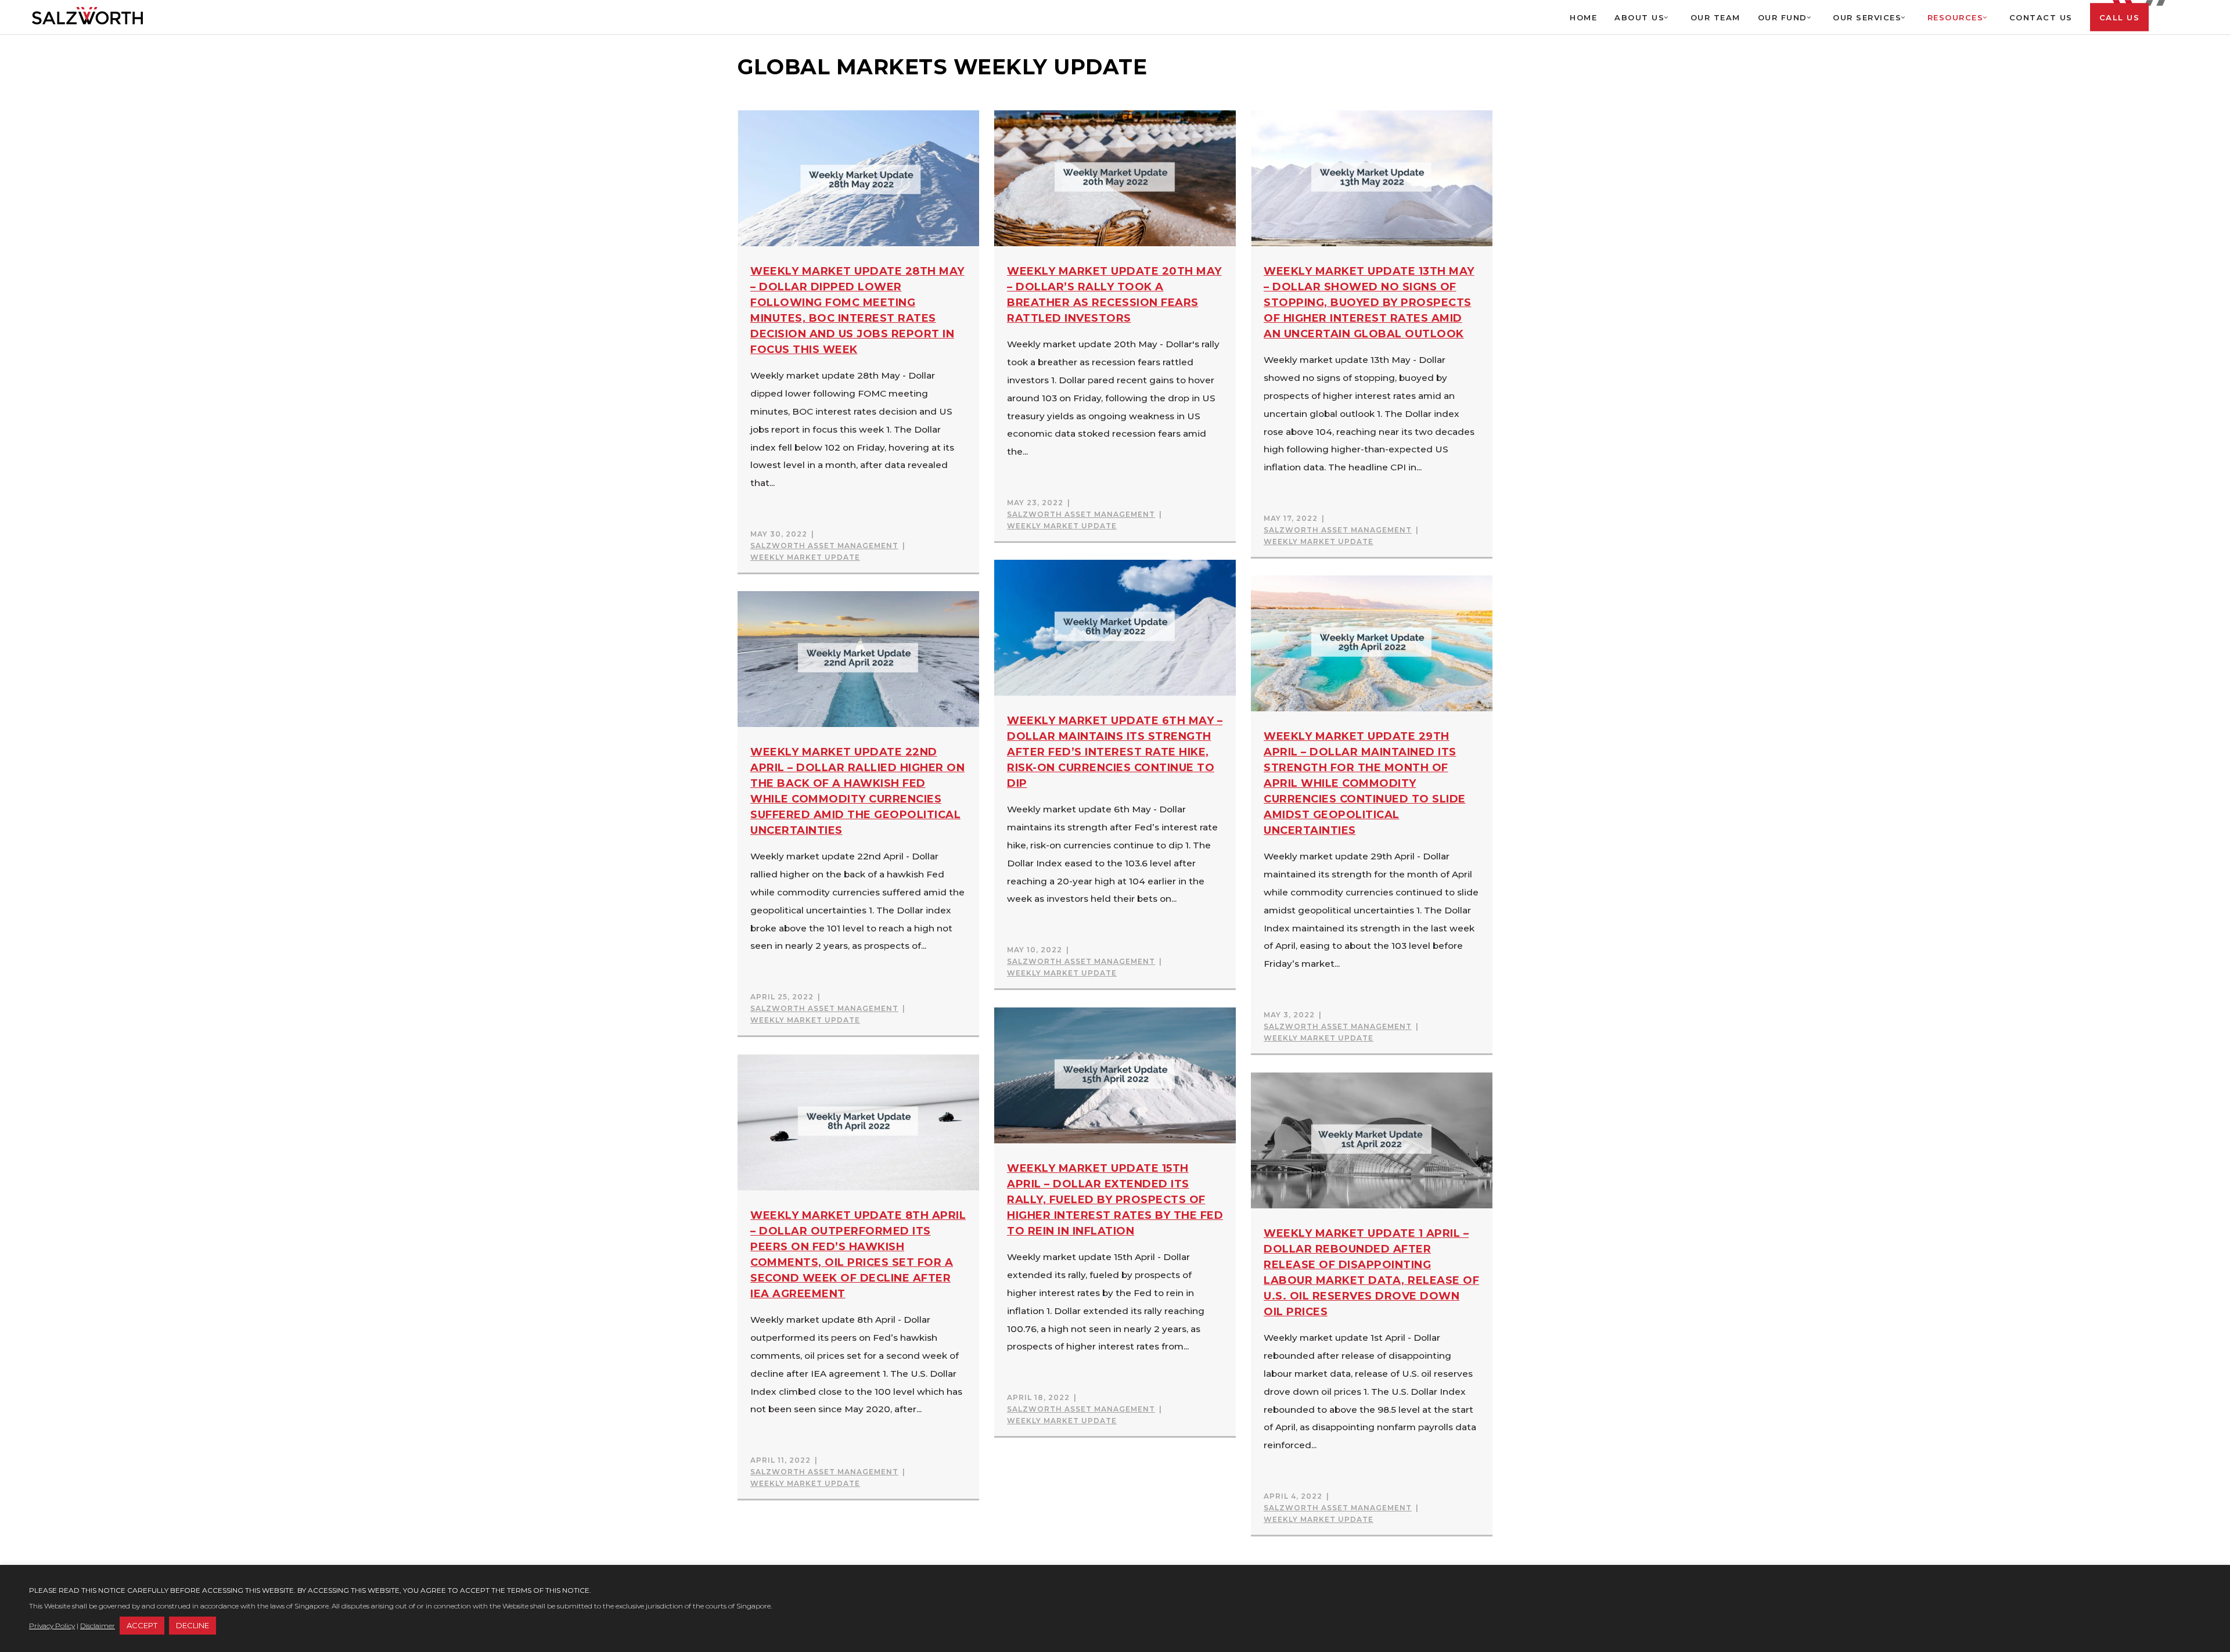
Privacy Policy (52, 1626)
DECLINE (193, 1625)
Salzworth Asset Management (824, 546)
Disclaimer (98, 1626)
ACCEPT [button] (142, 1625)
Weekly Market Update (805, 557)
